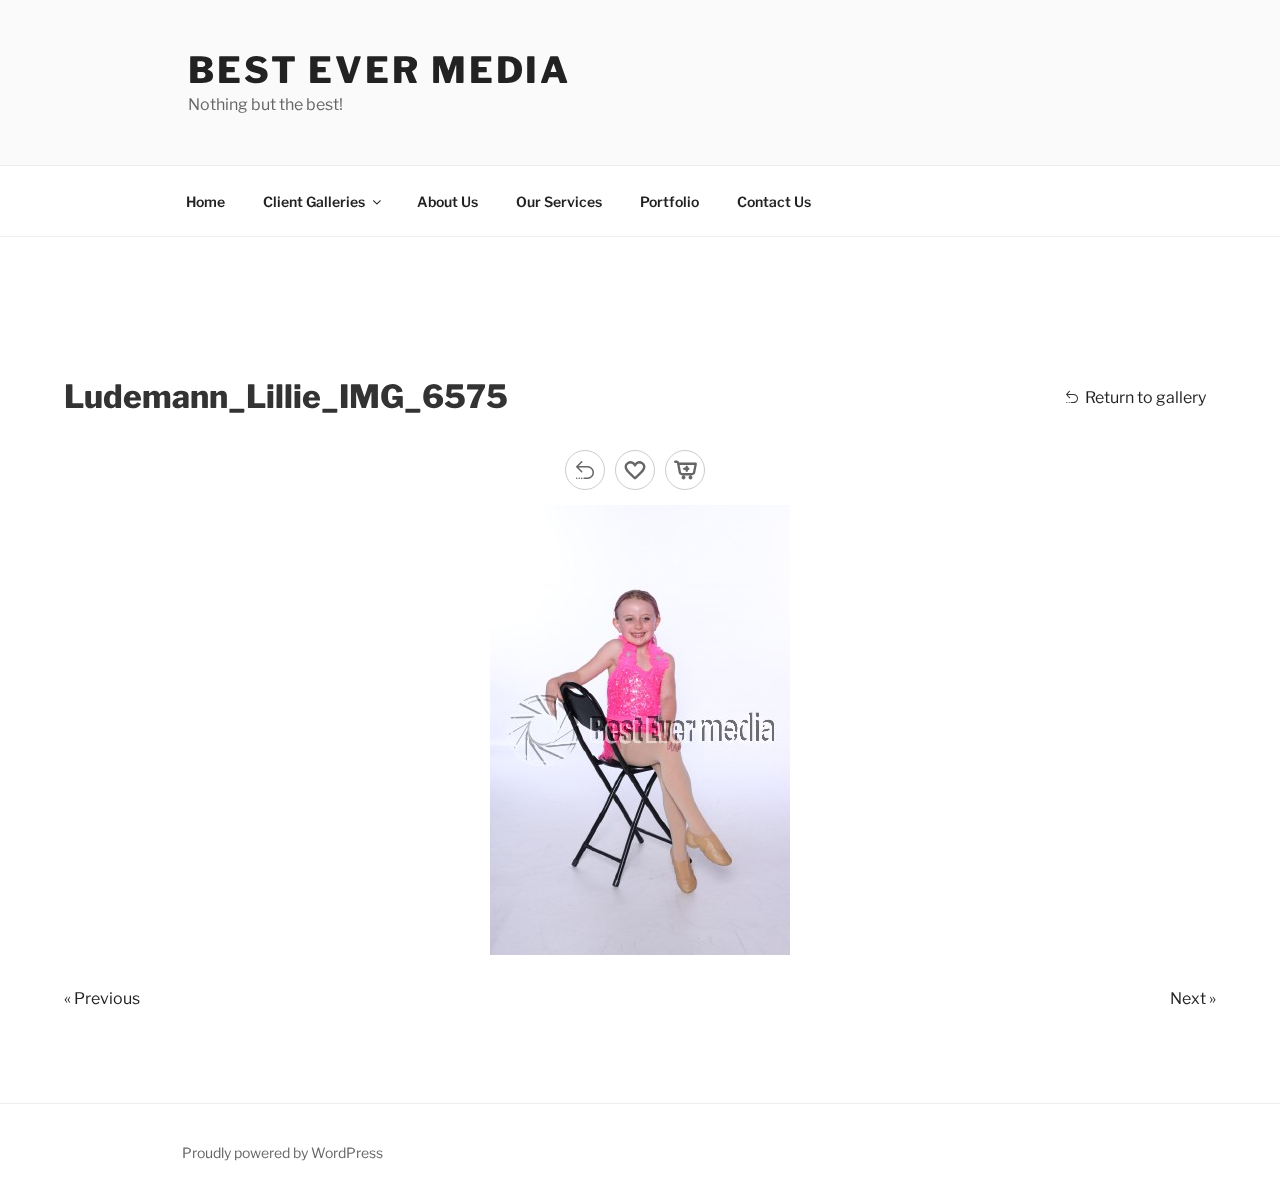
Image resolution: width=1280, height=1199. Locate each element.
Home (205, 201)
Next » (1193, 998)
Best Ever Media (379, 70)
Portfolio (669, 201)
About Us (447, 201)
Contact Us (774, 201)
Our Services (559, 201)
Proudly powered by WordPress (282, 1152)
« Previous (102, 998)
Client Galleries (314, 201)
